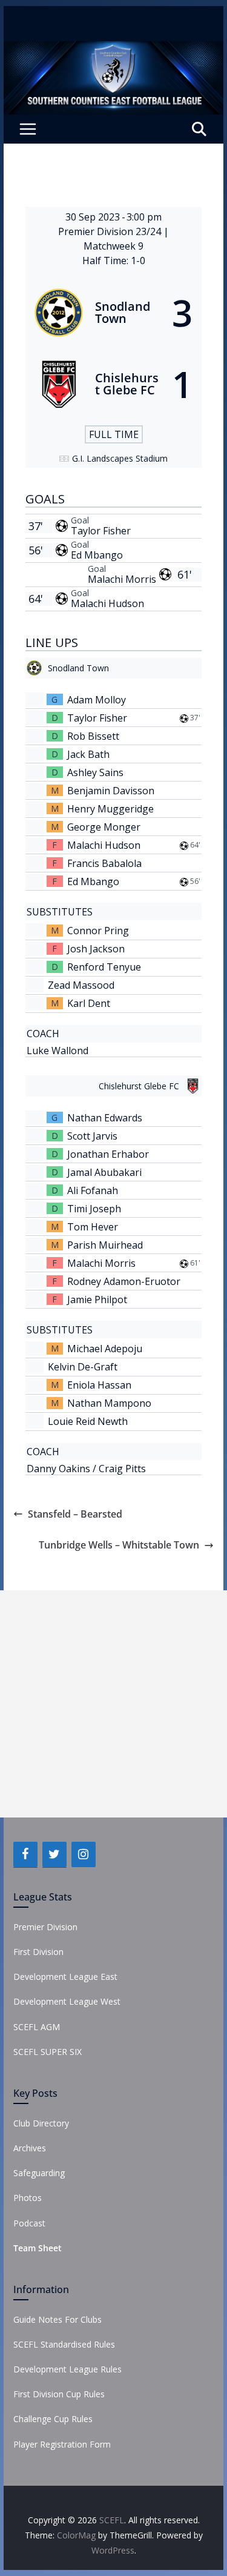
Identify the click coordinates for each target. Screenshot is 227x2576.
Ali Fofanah (93, 1190)
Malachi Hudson (107, 603)
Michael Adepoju (105, 1349)
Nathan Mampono (109, 1403)
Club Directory (41, 2123)
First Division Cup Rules (59, 2394)
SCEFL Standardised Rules (64, 2344)
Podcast (29, 2223)
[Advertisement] (113, 1704)
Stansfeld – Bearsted (75, 1514)
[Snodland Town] (114, 313)
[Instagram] (84, 1854)
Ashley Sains (95, 772)
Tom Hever (93, 1227)
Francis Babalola (104, 863)
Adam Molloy (97, 700)
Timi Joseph (94, 1209)
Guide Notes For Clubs (58, 2319)
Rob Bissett (93, 736)
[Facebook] (25, 1854)
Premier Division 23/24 (111, 231)
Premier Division (45, 1927)
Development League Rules (67, 2369)
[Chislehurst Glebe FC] (114, 384)
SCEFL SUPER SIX (48, 2052)
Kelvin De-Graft (83, 1367)
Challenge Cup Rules (53, 2419)
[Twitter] (54, 1854)
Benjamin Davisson (111, 791)
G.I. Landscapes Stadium (120, 458)
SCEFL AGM (37, 2027)
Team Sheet (38, 2248)
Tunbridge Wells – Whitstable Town (119, 1545)
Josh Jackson (96, 949)
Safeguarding (39, 2173)
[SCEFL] (114, 50)
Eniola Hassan (99, 1385)
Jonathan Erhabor (108, 1154)
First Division (38, 1952)
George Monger (104, 827)
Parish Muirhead (105, 1245)
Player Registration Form (62, 2444)
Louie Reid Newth (88, 1421)
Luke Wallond (58, 1051)
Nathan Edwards (105, 1118)
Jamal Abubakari (104, 1172)
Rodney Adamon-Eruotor (124, 1281)
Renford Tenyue (104, 967)
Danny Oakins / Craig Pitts (86, 1469)
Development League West (67, 2001)
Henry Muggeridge (110, 809)
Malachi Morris (122, 579)
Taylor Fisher (101, 531)
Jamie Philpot (97, 1300)
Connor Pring (98, 931)
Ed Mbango (97, 555)
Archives (30, 2148)
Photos (28, 2198)
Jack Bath (88, 754)
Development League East (65, 1977)
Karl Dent (89, 1003)
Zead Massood (81, 985)
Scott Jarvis (92, 1136)
